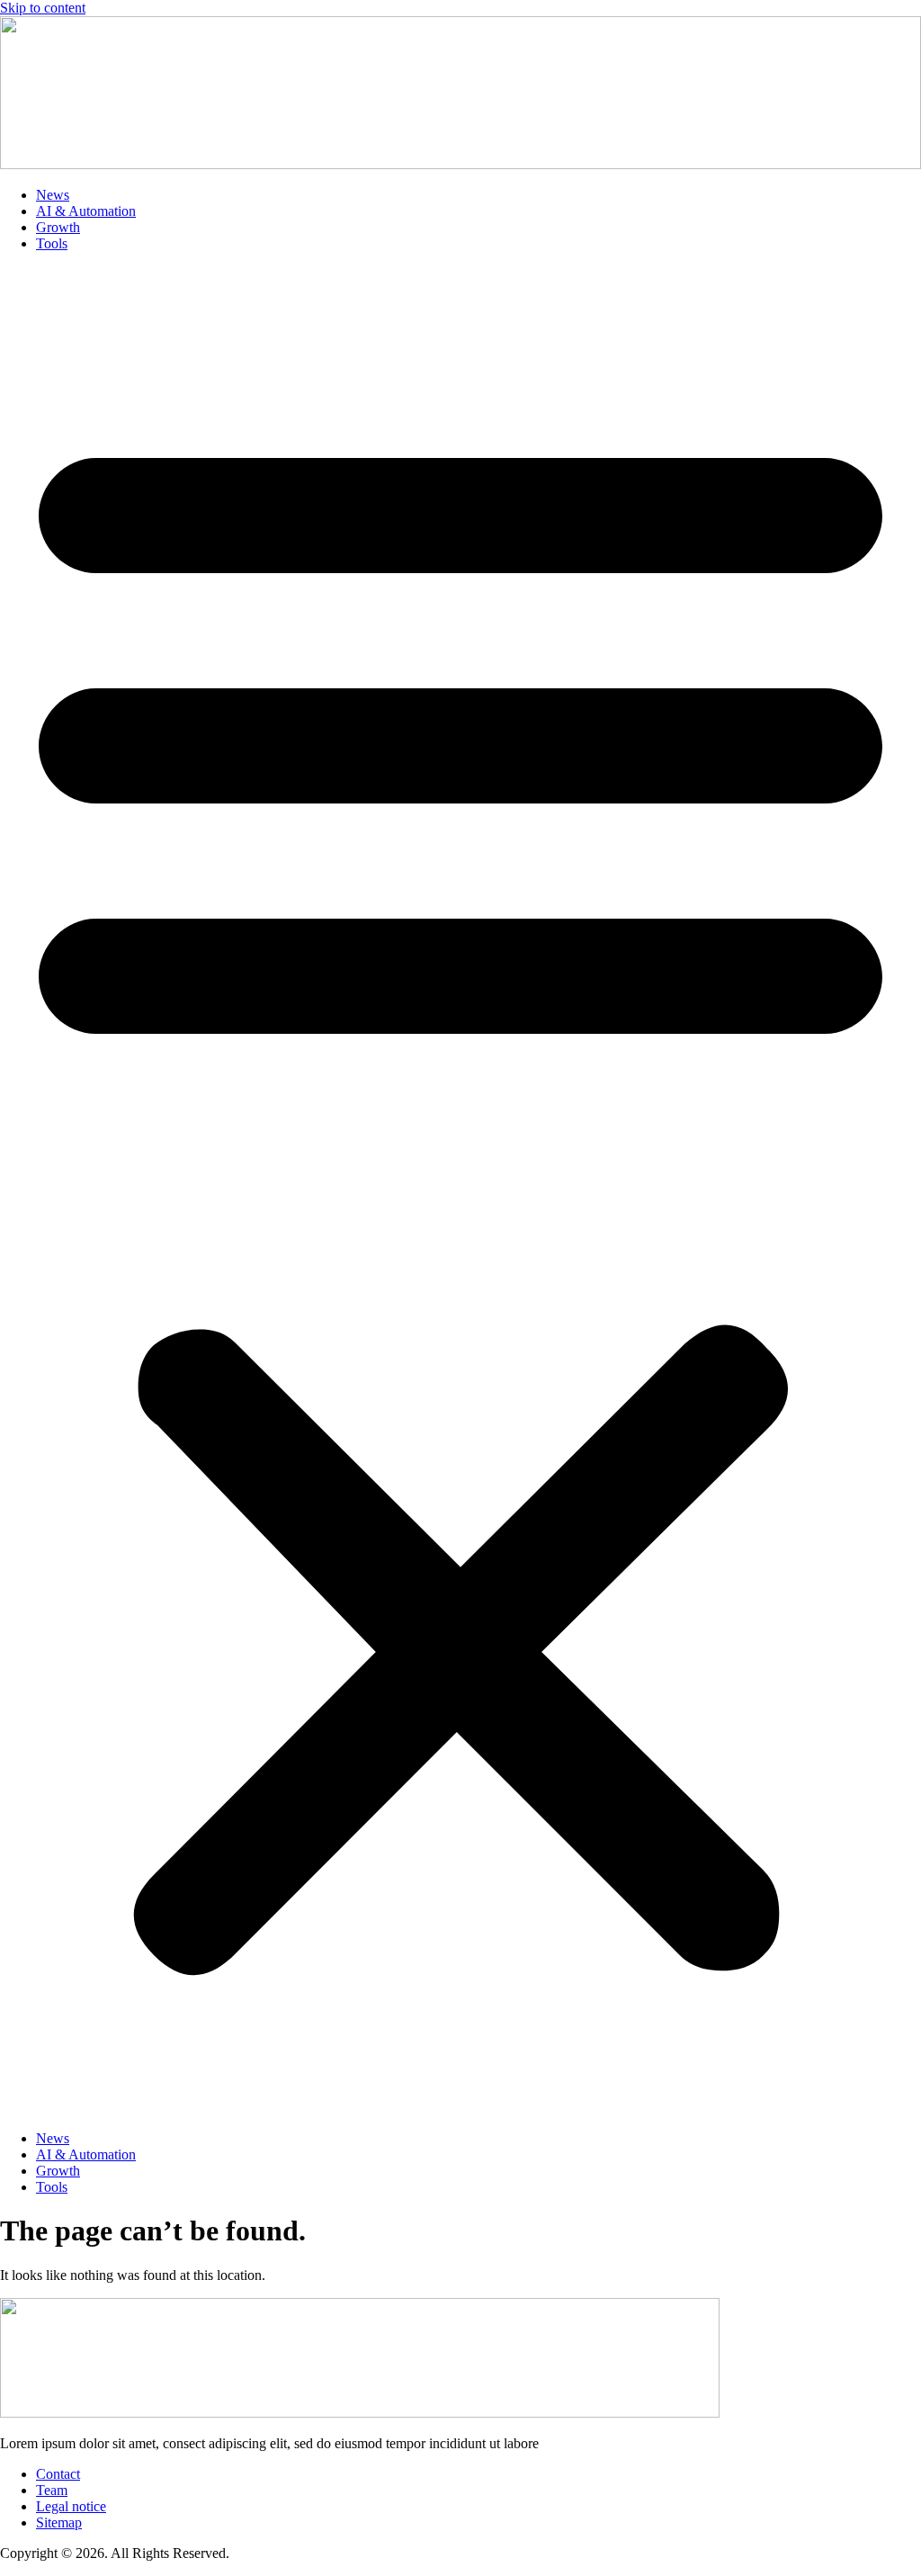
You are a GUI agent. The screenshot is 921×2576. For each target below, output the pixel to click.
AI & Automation (86, 211)
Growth (58, 227)
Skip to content (43, 8)
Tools (52, 243)
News (53, 195)
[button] (460, 1191)
